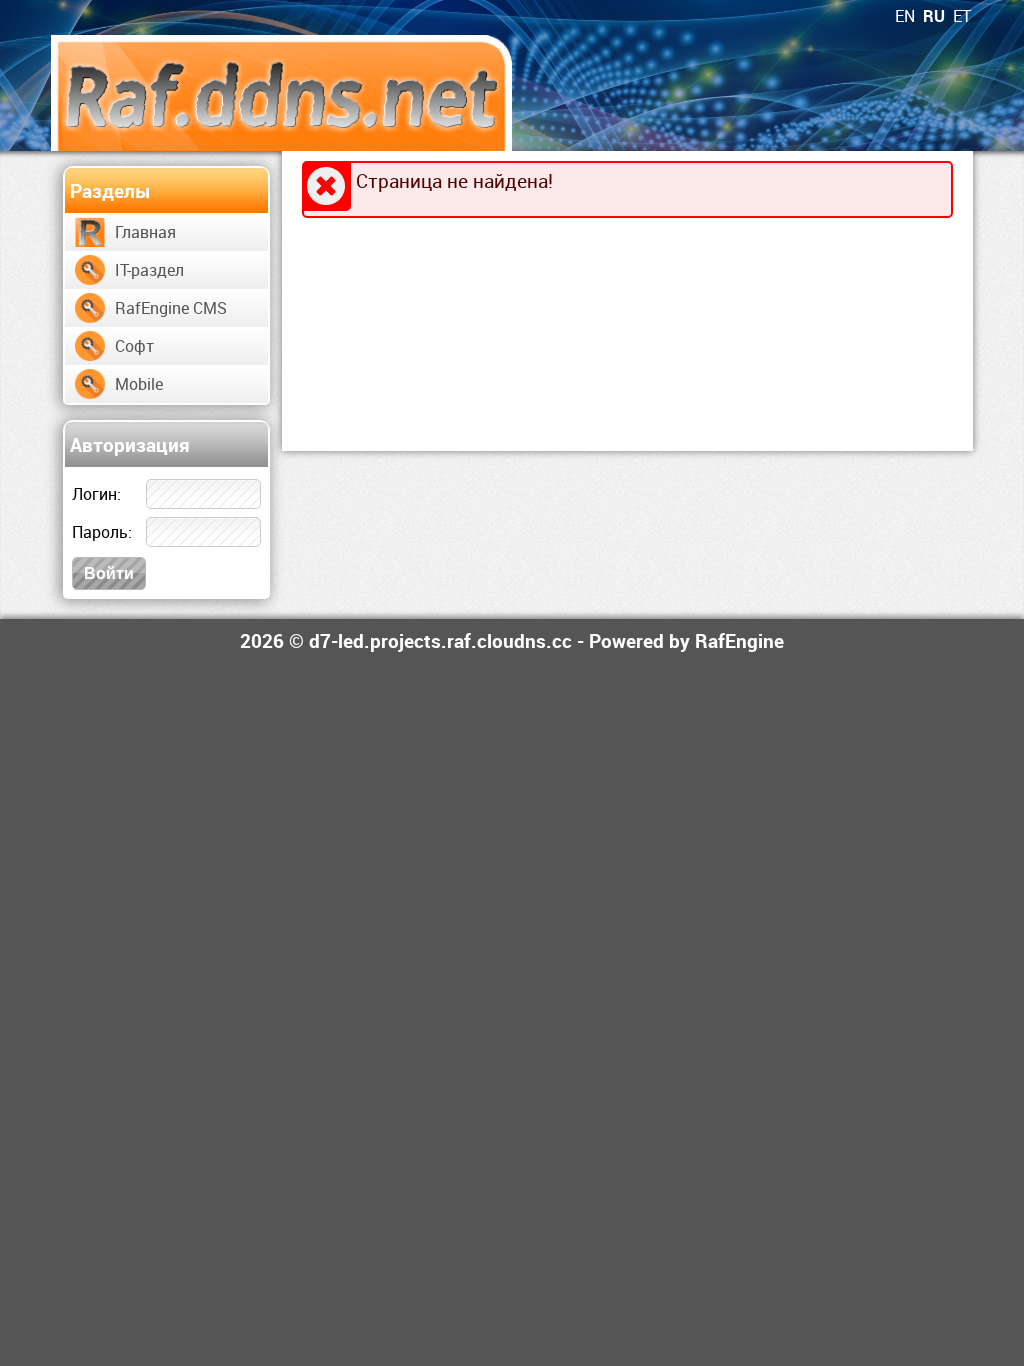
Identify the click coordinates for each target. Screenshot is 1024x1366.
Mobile (139, 384)
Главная (145, 232)
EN (905, 16)
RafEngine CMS (171, 308)
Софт (134, 346)
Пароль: (102, 532)
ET (962, 16)
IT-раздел (149, 270)
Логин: (96, 494)
